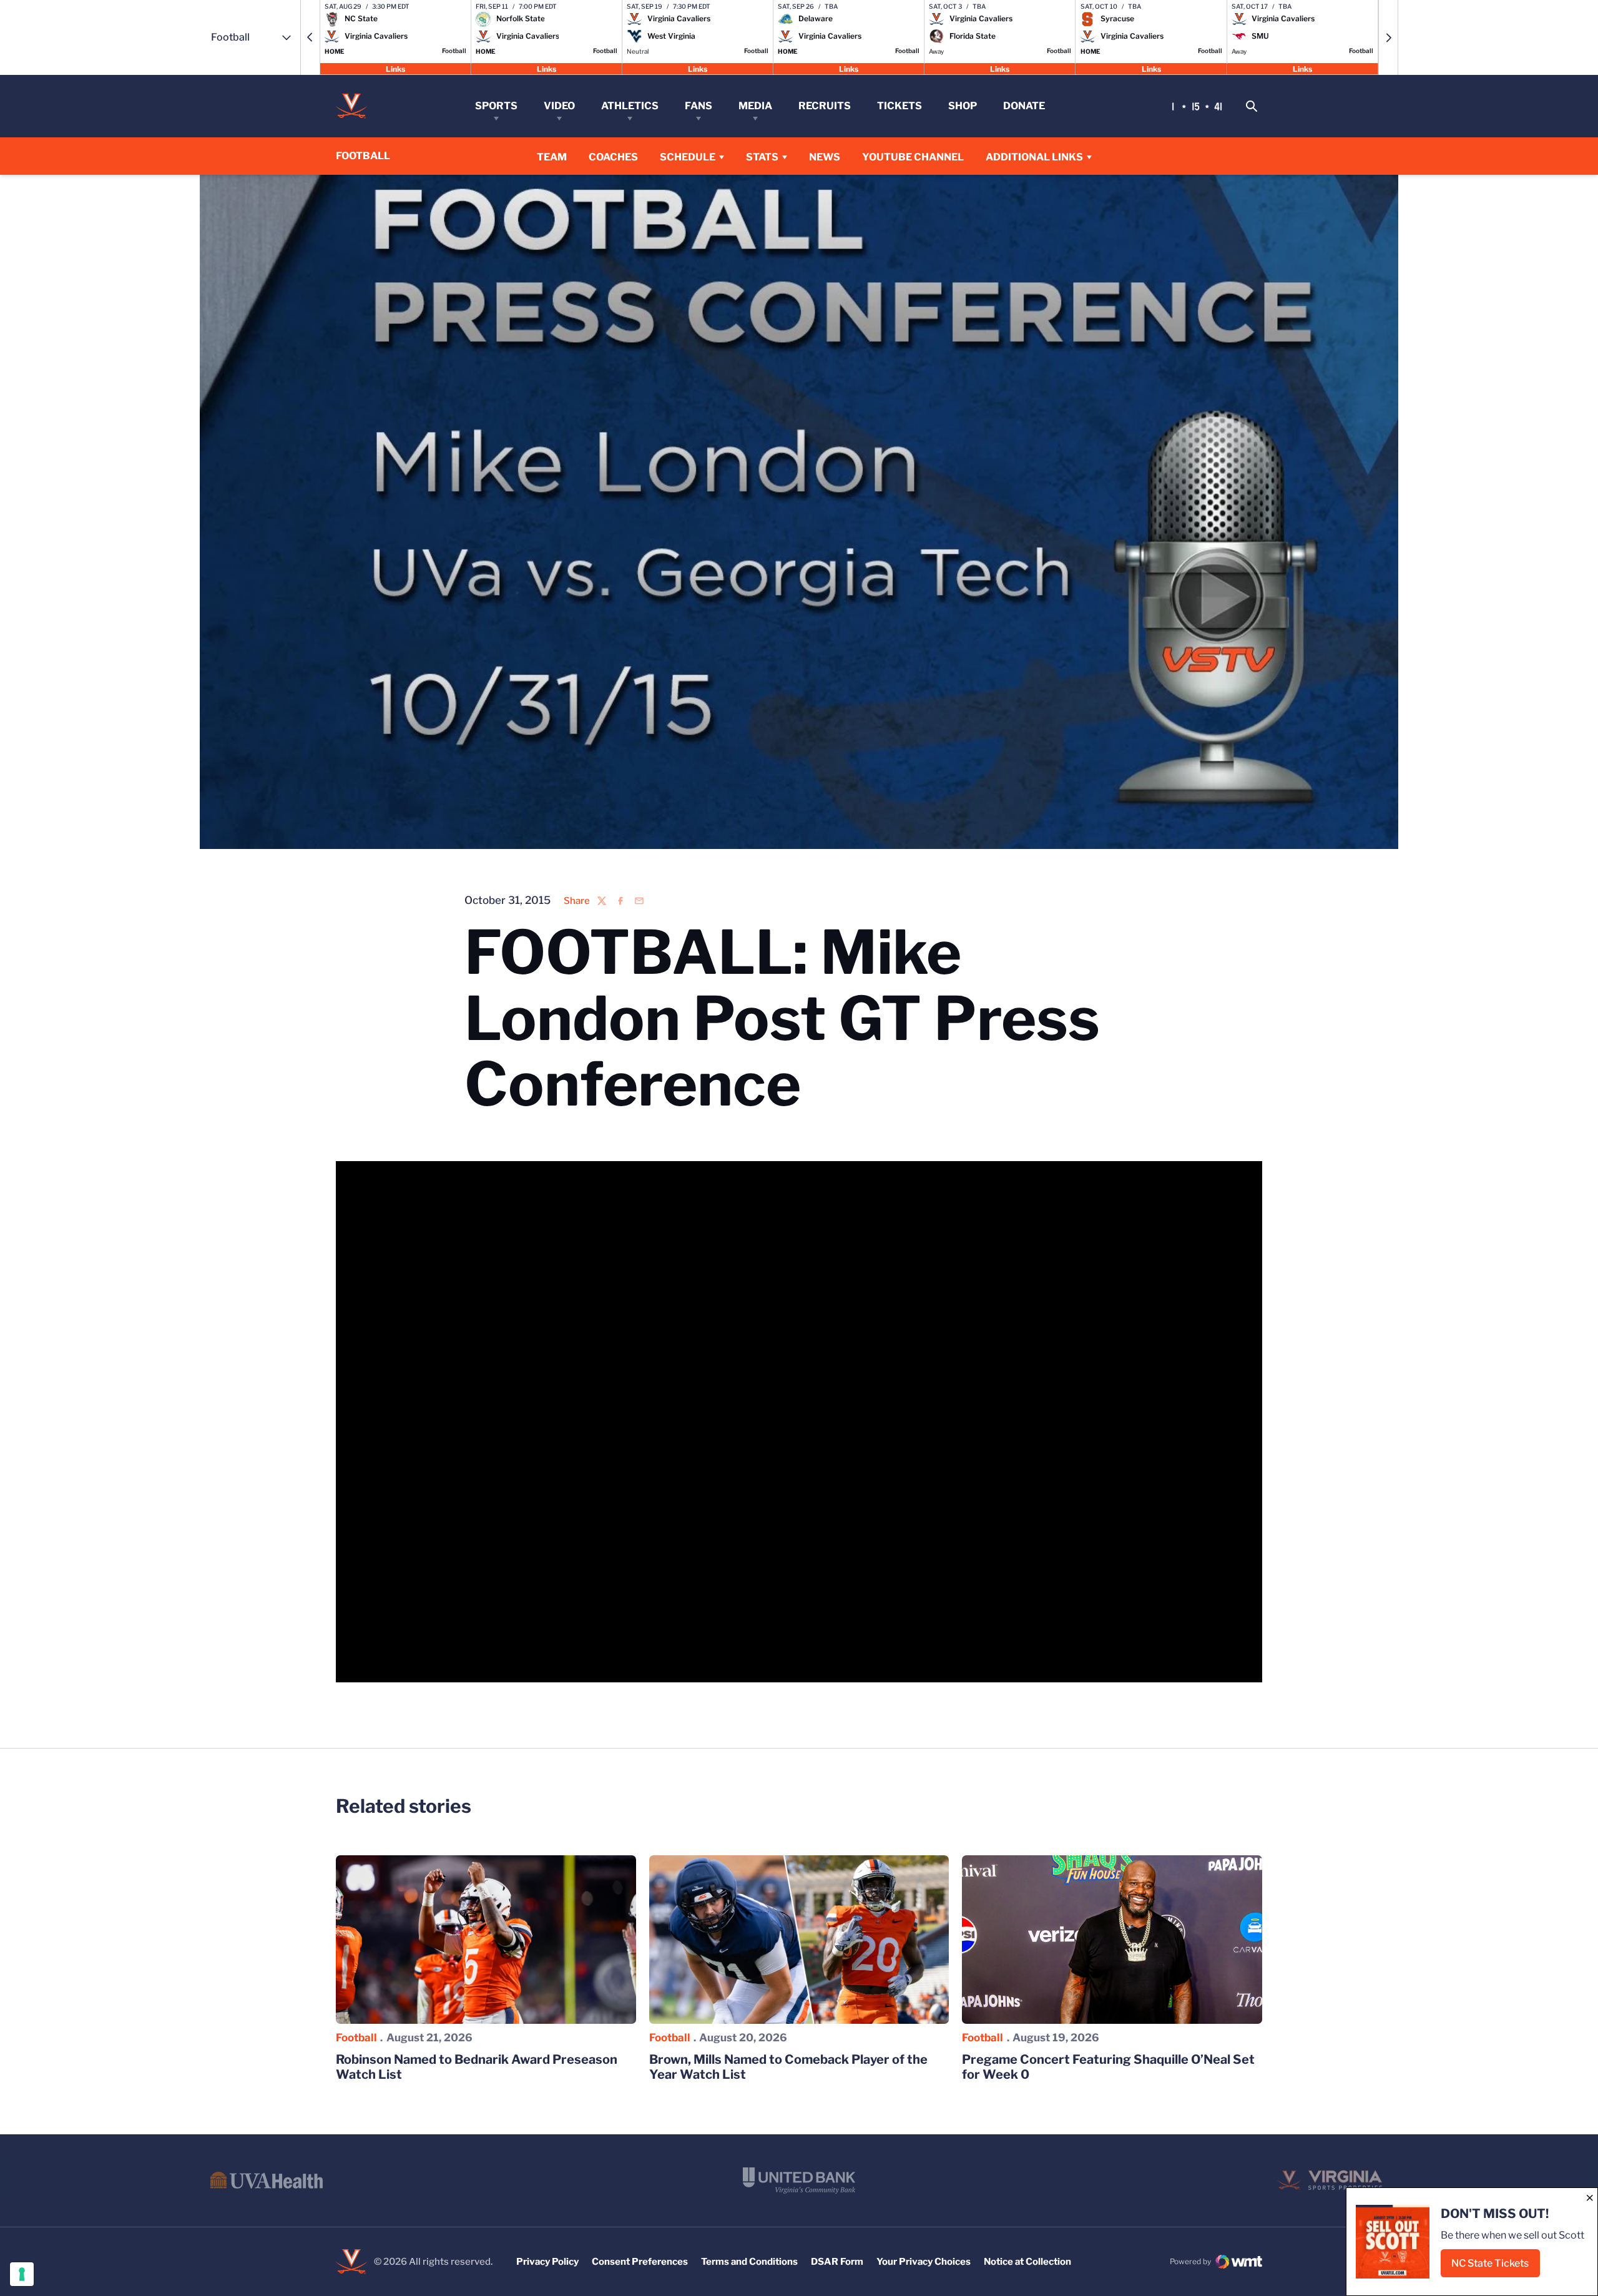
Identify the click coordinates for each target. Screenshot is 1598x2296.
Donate (1024, 106)
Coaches (613, 157)
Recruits (825, 106)
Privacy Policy (547, 2262)
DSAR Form (837, 2262)
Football (356, 2038)
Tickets (899, 106)
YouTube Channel (913, 157)
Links (395, 68)
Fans (699, 106)
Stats (762, 157)
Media (755, 106)
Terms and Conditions (749, 2262)
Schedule (688, 157)
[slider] (722, 1666)
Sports (496, 106)
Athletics (630, 106)
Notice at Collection (1027, 2262)
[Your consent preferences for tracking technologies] (22, 2274)
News (825, 157)
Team (552, 157)
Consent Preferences (640, 2262)
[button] (310, 37)
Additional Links (1034, 157)
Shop (963, 106)
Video (559, 106)
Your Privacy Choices (924, 2262)
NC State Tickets (1496, 2267)
